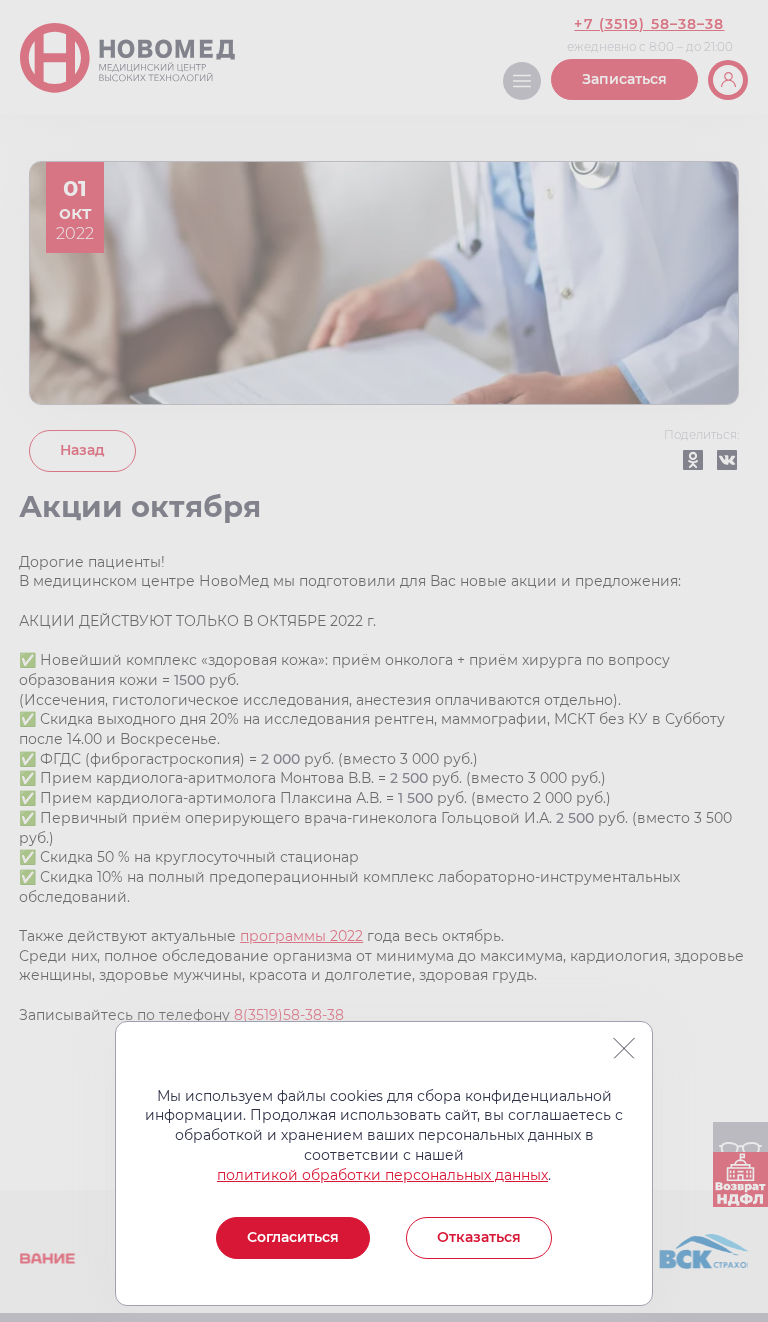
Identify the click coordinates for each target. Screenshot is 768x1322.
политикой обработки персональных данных (382, 1175)
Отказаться (479, 1237)
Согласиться (293, 1237)
